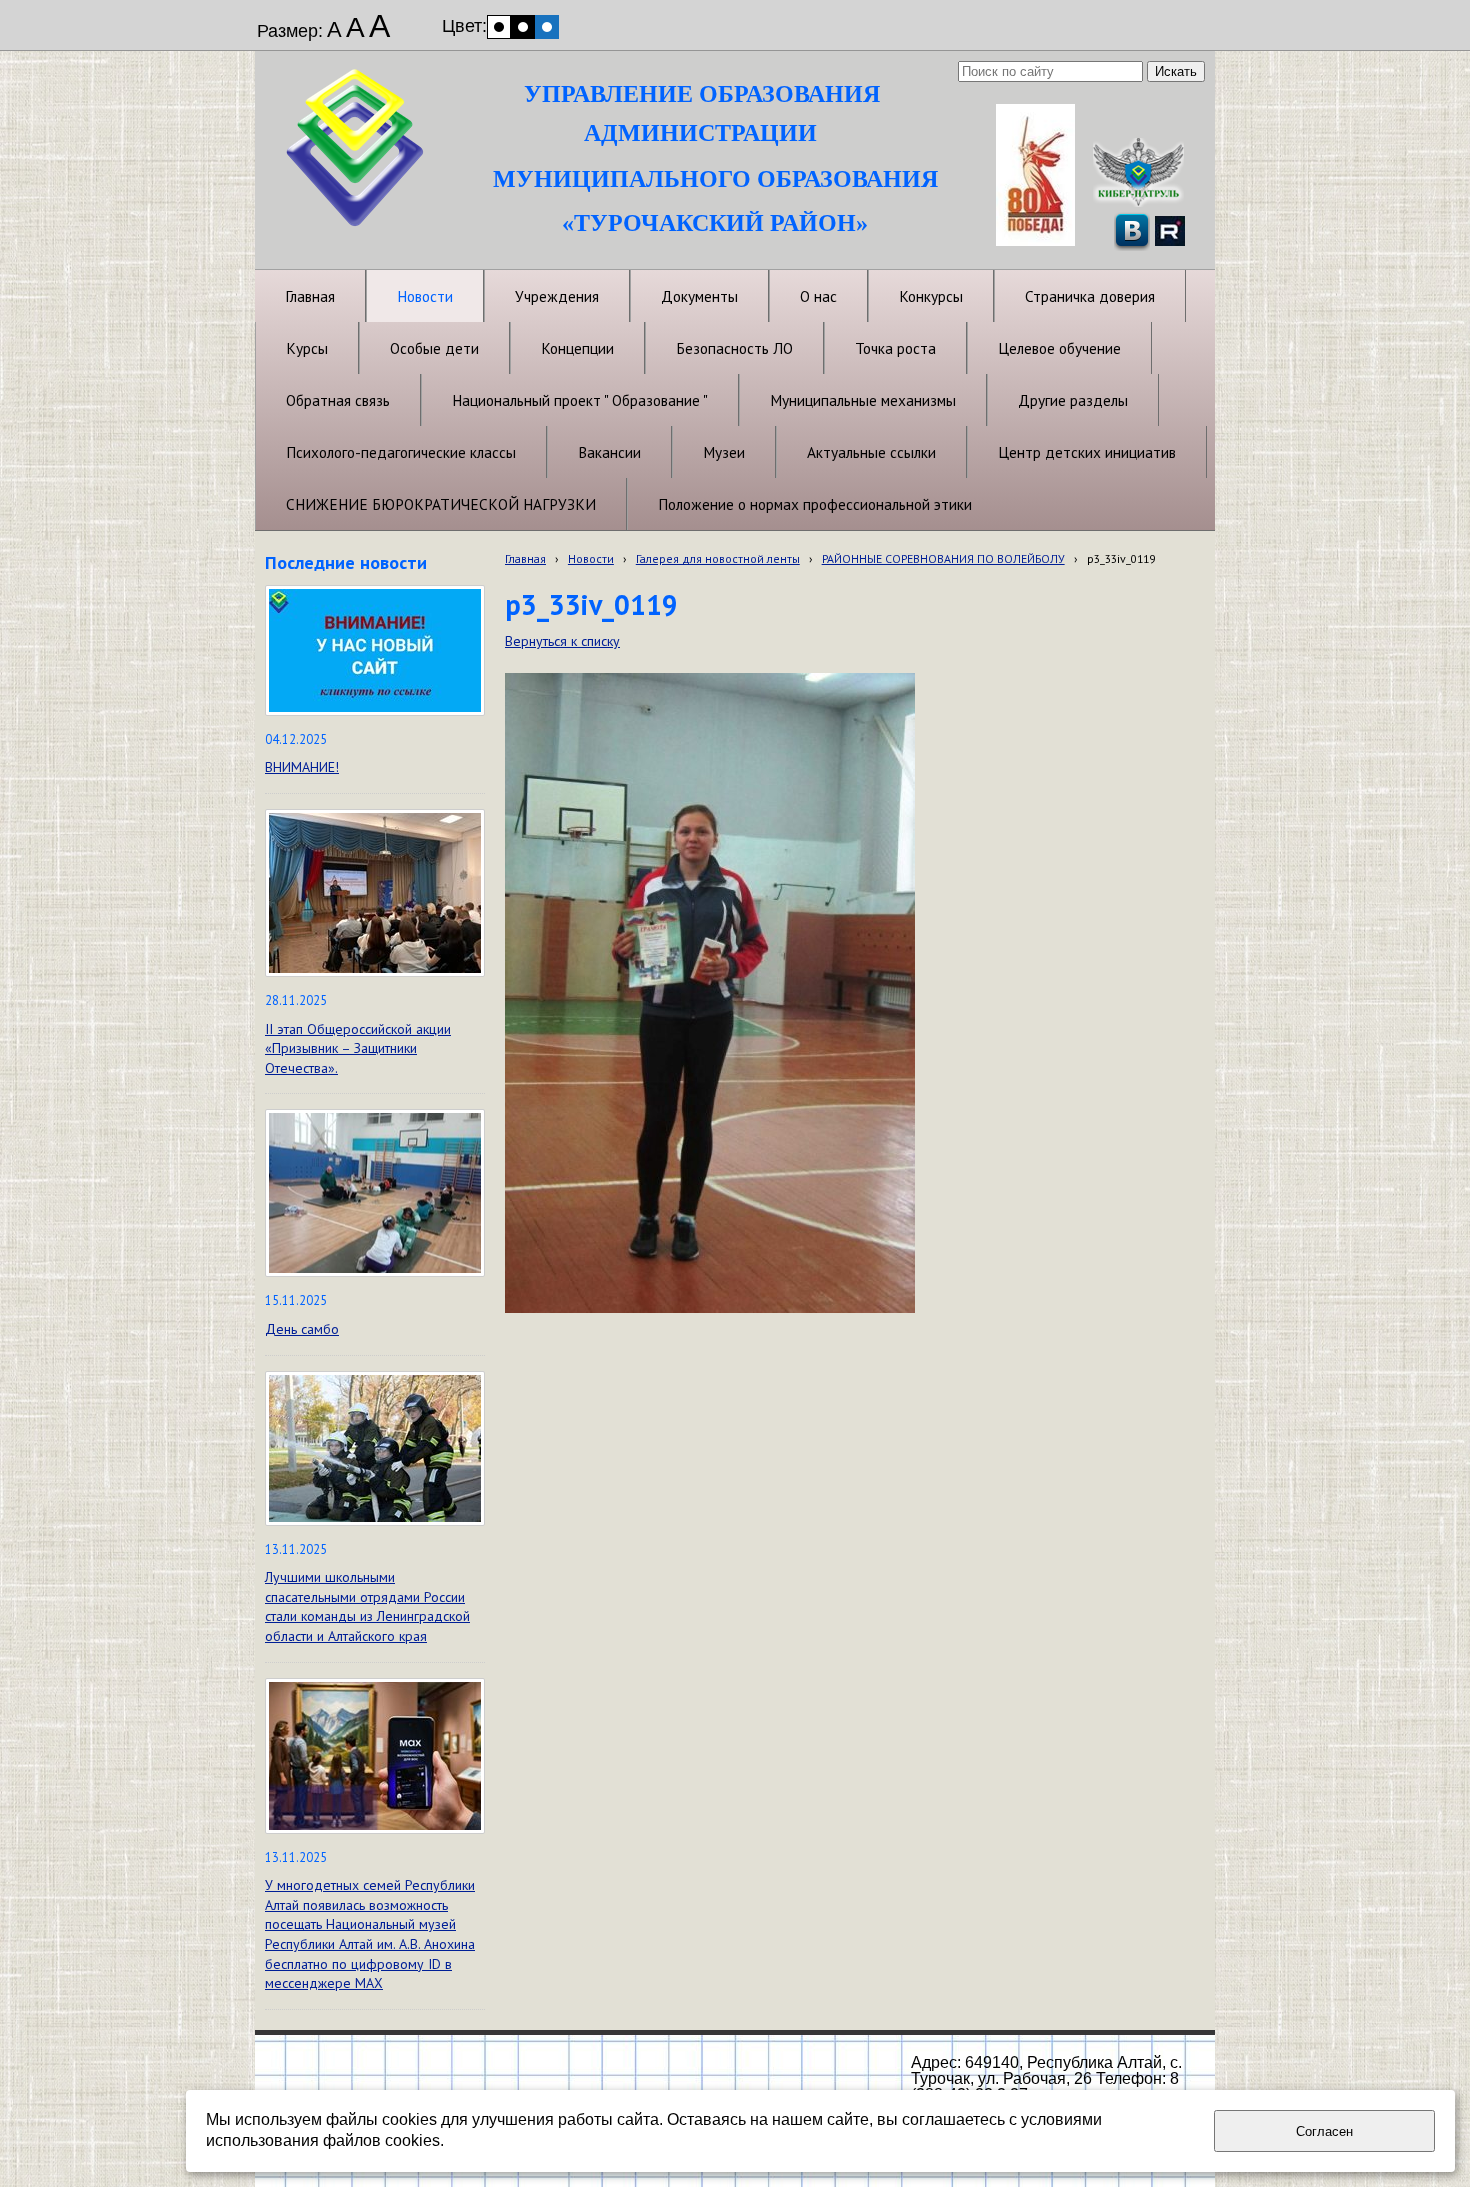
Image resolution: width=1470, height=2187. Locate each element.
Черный (523, 27)
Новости (591, 558)
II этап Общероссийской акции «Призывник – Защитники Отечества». (358, 1048)
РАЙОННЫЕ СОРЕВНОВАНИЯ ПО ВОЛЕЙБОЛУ (943, 558)
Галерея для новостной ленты (718, 558)
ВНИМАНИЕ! (302, 767)
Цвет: (464, 26)
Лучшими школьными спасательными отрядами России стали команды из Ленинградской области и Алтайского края (367, 1606)
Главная (525, 558)
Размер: (290, 31)
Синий (547, 27)
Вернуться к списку (562, 641)
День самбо (302, 1329)
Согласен (1324, 2131)
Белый (499, 27)
